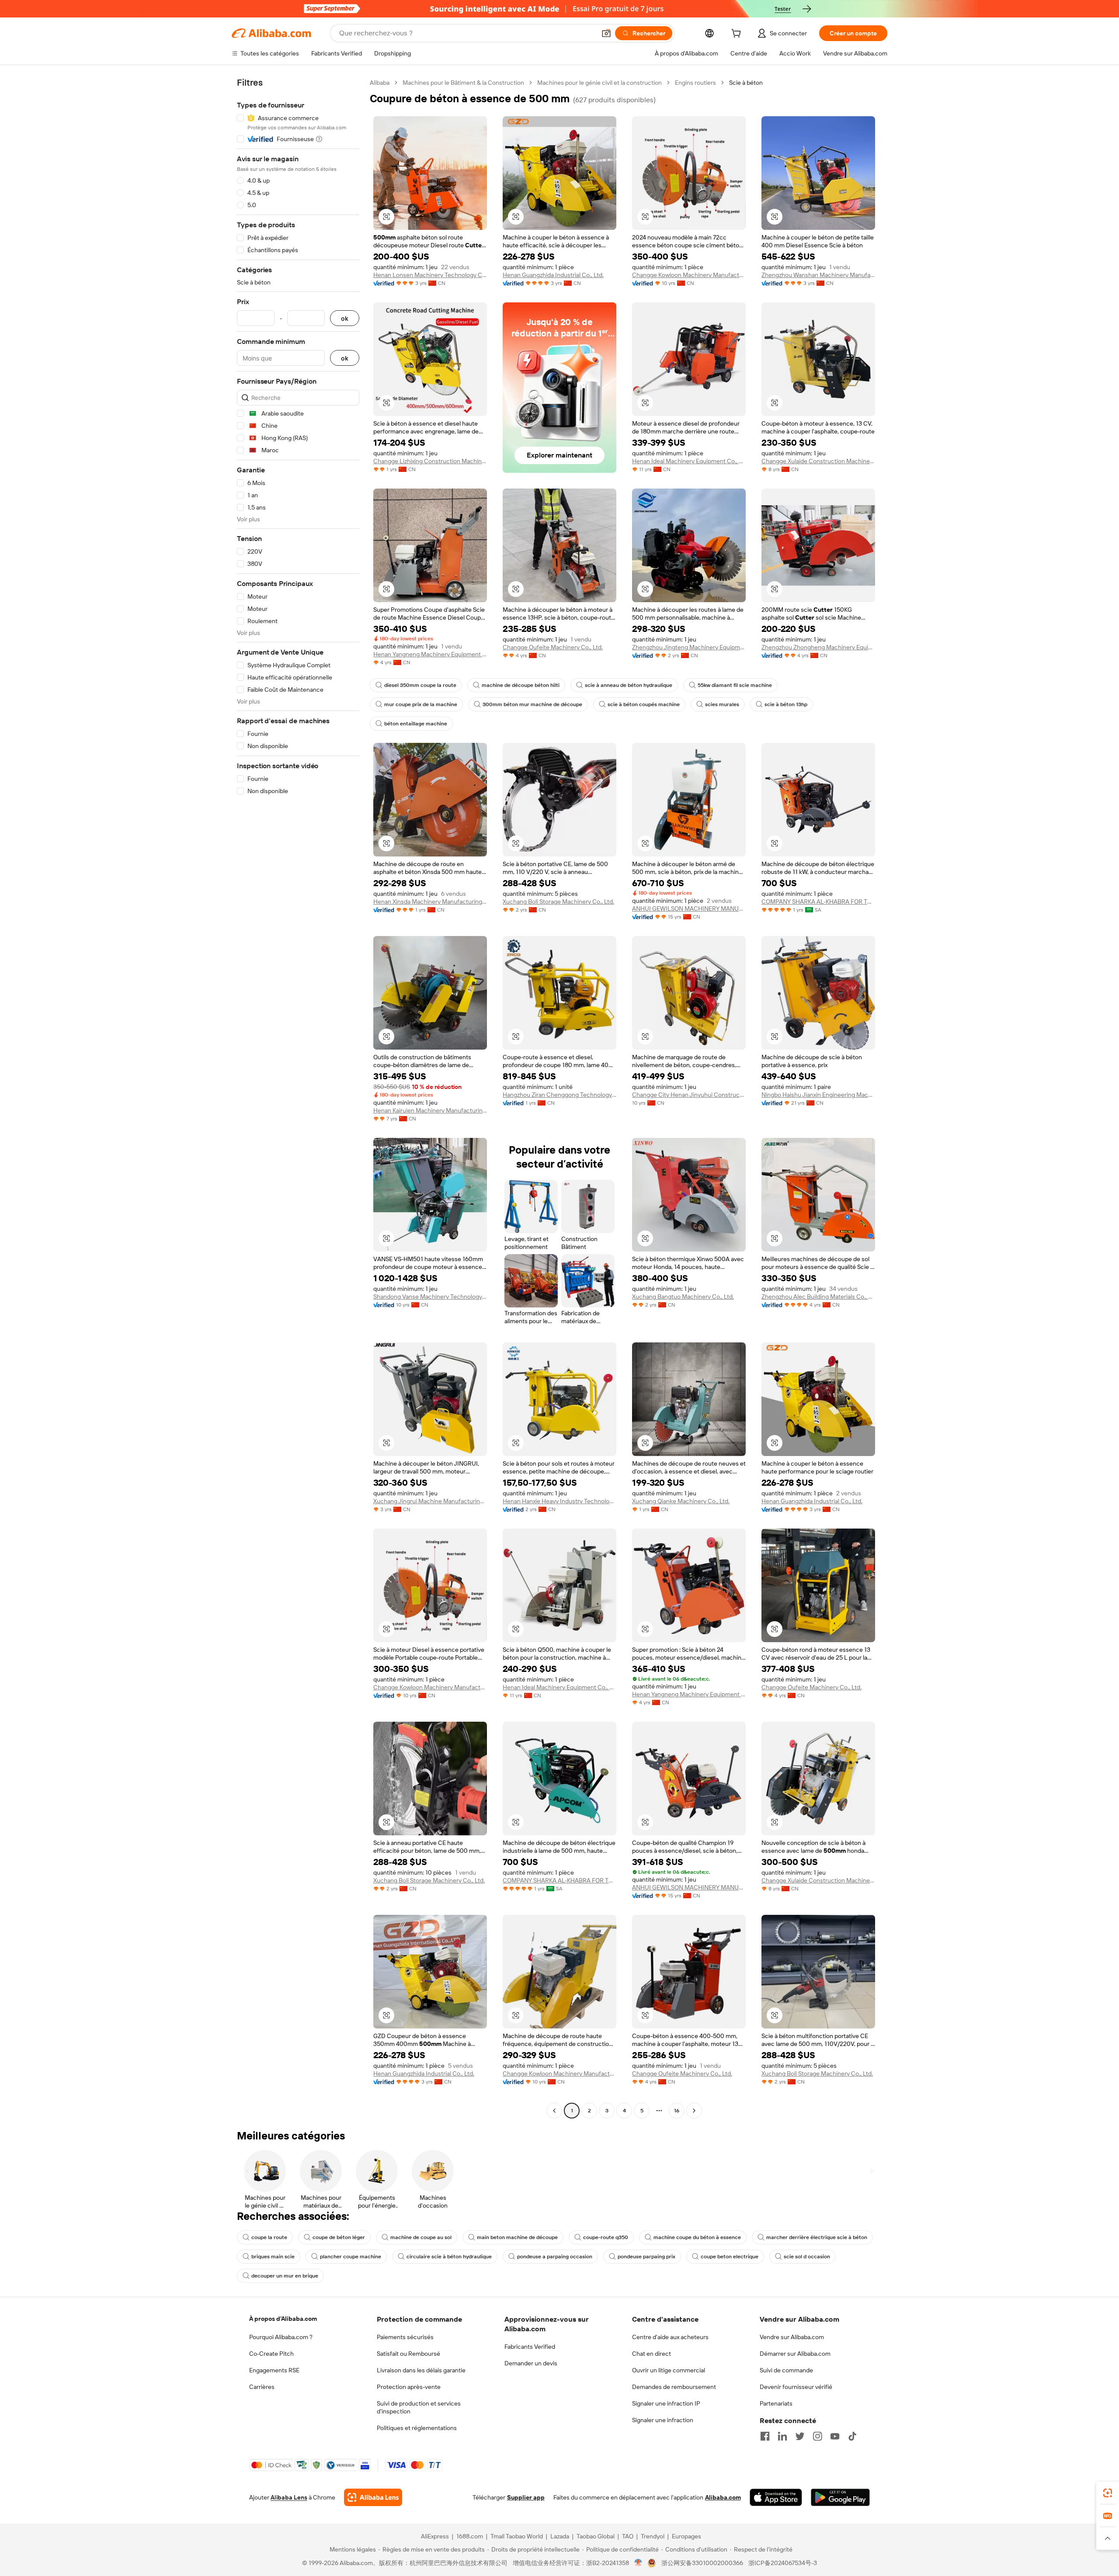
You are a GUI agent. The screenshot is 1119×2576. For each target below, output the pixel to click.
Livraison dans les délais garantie (421, 2370)
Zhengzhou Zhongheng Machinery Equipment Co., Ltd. (818, 647)
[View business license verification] (638, 2563)
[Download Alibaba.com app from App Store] (776, 2497)
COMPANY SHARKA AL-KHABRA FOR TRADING (818, 901)
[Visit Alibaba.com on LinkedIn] (782, 2436)
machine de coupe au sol (421, 2237)
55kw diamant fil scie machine (735, 685)
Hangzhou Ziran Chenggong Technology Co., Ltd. (559, 1095)
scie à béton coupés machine (644, 704)
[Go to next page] (694, 2111)
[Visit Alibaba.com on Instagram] (817, 2436)
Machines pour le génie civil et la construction (599, 83)
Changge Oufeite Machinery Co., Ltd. (553, 647)
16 (677, 2111)
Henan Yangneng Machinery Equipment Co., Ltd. (430, 654)
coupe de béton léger (339, 2237)
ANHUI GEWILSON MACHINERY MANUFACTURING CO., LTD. (689, 908)
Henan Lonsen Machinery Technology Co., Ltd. (430, 275)
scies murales (722, 704)
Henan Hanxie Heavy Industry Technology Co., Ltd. (559, 1501)
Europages (686, 2536)
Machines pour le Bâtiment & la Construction (463, 83)
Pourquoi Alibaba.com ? (281, 2337)
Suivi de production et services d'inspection (419, 2407)
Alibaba (380, 83)
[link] (1108, 2493)
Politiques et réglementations (417, 2428)
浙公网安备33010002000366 (702, 2563)
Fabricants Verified (530, 2347)
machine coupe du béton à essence (697, 2237)
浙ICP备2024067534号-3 (783, 2563)
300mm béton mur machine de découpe (532, 704)
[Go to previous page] (554, 2111)
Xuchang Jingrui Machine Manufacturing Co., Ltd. (430, 1501)
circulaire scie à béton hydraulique (449, 2257)
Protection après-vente (409, 2387)
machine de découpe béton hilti (521, 685)
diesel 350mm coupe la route (420, 685)
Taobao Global (596, 2536)
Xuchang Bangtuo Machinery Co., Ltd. (683, 1297)
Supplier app (526, 2497)
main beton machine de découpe (517, 2237)
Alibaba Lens (289, 2497)
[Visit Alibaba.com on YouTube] (835, 2436)
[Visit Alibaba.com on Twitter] (800, 2436)
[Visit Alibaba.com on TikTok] (852, 2436)
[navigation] (298, 1098)
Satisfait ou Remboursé (408, 2354)
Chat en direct (652, 2354)
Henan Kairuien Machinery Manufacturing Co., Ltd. (430, 1110)
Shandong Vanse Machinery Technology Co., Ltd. (430, 1297)
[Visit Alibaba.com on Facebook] (765, 2436)
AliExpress (435, 2536)
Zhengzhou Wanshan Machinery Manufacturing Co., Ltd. (818, 275)
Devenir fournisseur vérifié (796, 2387)
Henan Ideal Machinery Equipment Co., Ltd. (689, 461)
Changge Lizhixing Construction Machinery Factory (430, 461)
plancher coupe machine (351, 2257)
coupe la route (269, 2237)
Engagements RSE (274, 2370)
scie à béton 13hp (786, 704)
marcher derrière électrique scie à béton (817, 2237)
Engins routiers (695, 83)
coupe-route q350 (606, 2237)
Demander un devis (531, 2363)
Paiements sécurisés (405, 2337)
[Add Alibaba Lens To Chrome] (373, 2497)
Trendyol (653, 2536)
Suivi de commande (786, 2370)
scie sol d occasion (807, 2257)
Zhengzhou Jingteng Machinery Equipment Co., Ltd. (689, 647)
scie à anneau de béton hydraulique (629, 685)
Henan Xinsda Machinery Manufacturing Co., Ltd (430, 901)
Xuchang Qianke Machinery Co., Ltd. (681, 1501)
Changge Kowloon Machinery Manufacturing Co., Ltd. (689, 275)
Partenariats (776, 2403)
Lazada (560, 2536)
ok (345, 318)
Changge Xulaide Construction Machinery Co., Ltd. (818, 461)
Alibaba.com (723, 2497)
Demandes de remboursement (674, 2387)
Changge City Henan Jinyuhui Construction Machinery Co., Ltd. (689, 1095)
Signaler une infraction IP (666, 2403)
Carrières (262, 2387)
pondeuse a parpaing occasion (555, 2257)
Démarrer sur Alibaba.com (795, 2354)
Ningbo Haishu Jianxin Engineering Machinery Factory (818, 1095)
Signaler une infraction (663, 2420)
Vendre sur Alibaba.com (792, 2337)
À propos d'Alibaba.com (283, 2319)
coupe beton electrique (730, 2257)
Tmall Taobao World (517, 2536)
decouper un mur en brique (285, 2276)
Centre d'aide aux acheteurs (670, 2337)
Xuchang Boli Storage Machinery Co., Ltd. (558, 901)
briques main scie (273, 2257)
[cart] (738, 35)
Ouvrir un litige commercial (669, 2370)
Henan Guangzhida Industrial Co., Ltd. (553, 275)
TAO (628, 2536)
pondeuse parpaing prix (646, 2257)
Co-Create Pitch (271, 2354)
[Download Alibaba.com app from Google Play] (840, 2497)
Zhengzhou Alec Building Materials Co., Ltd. (818, 1297)
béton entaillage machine (416, 724)
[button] (606, 33)
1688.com (470, 2536)
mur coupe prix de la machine (421, 704)
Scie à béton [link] (746, 83)
